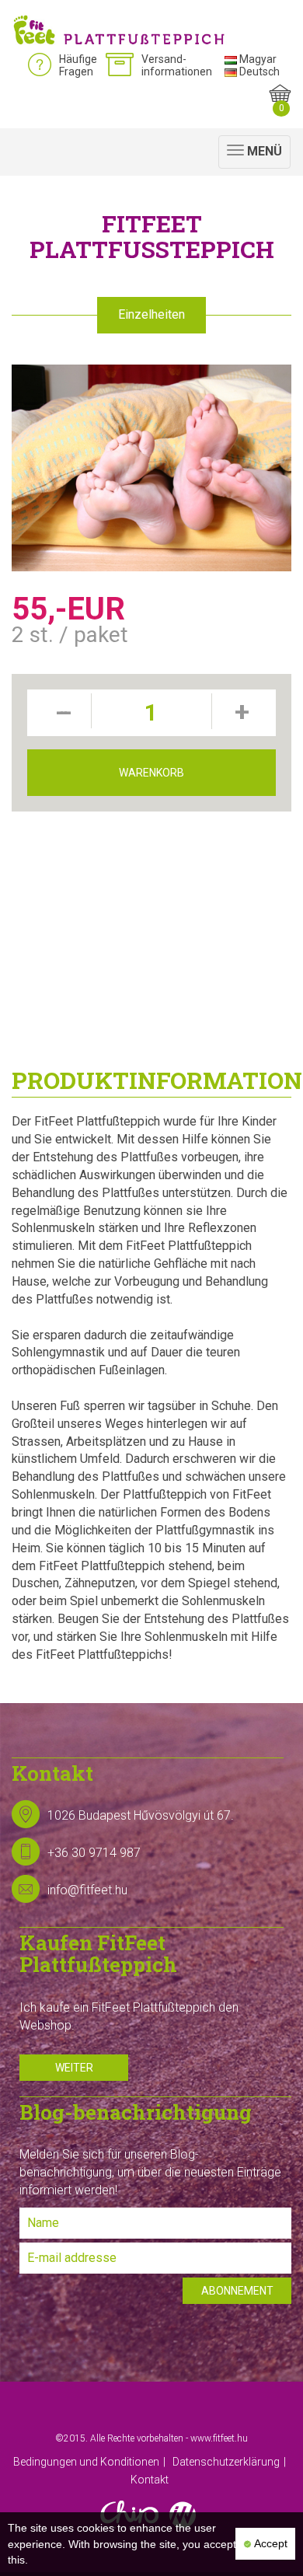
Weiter (74, 2068)
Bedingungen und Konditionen (86, 2462)
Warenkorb (151, 773)
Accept (270, 2543)
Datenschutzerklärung (226, 2462)
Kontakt (150, 2480)
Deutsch (258, 72)
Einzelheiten (151, 314)
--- (61, 712)
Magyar (257, 59)
